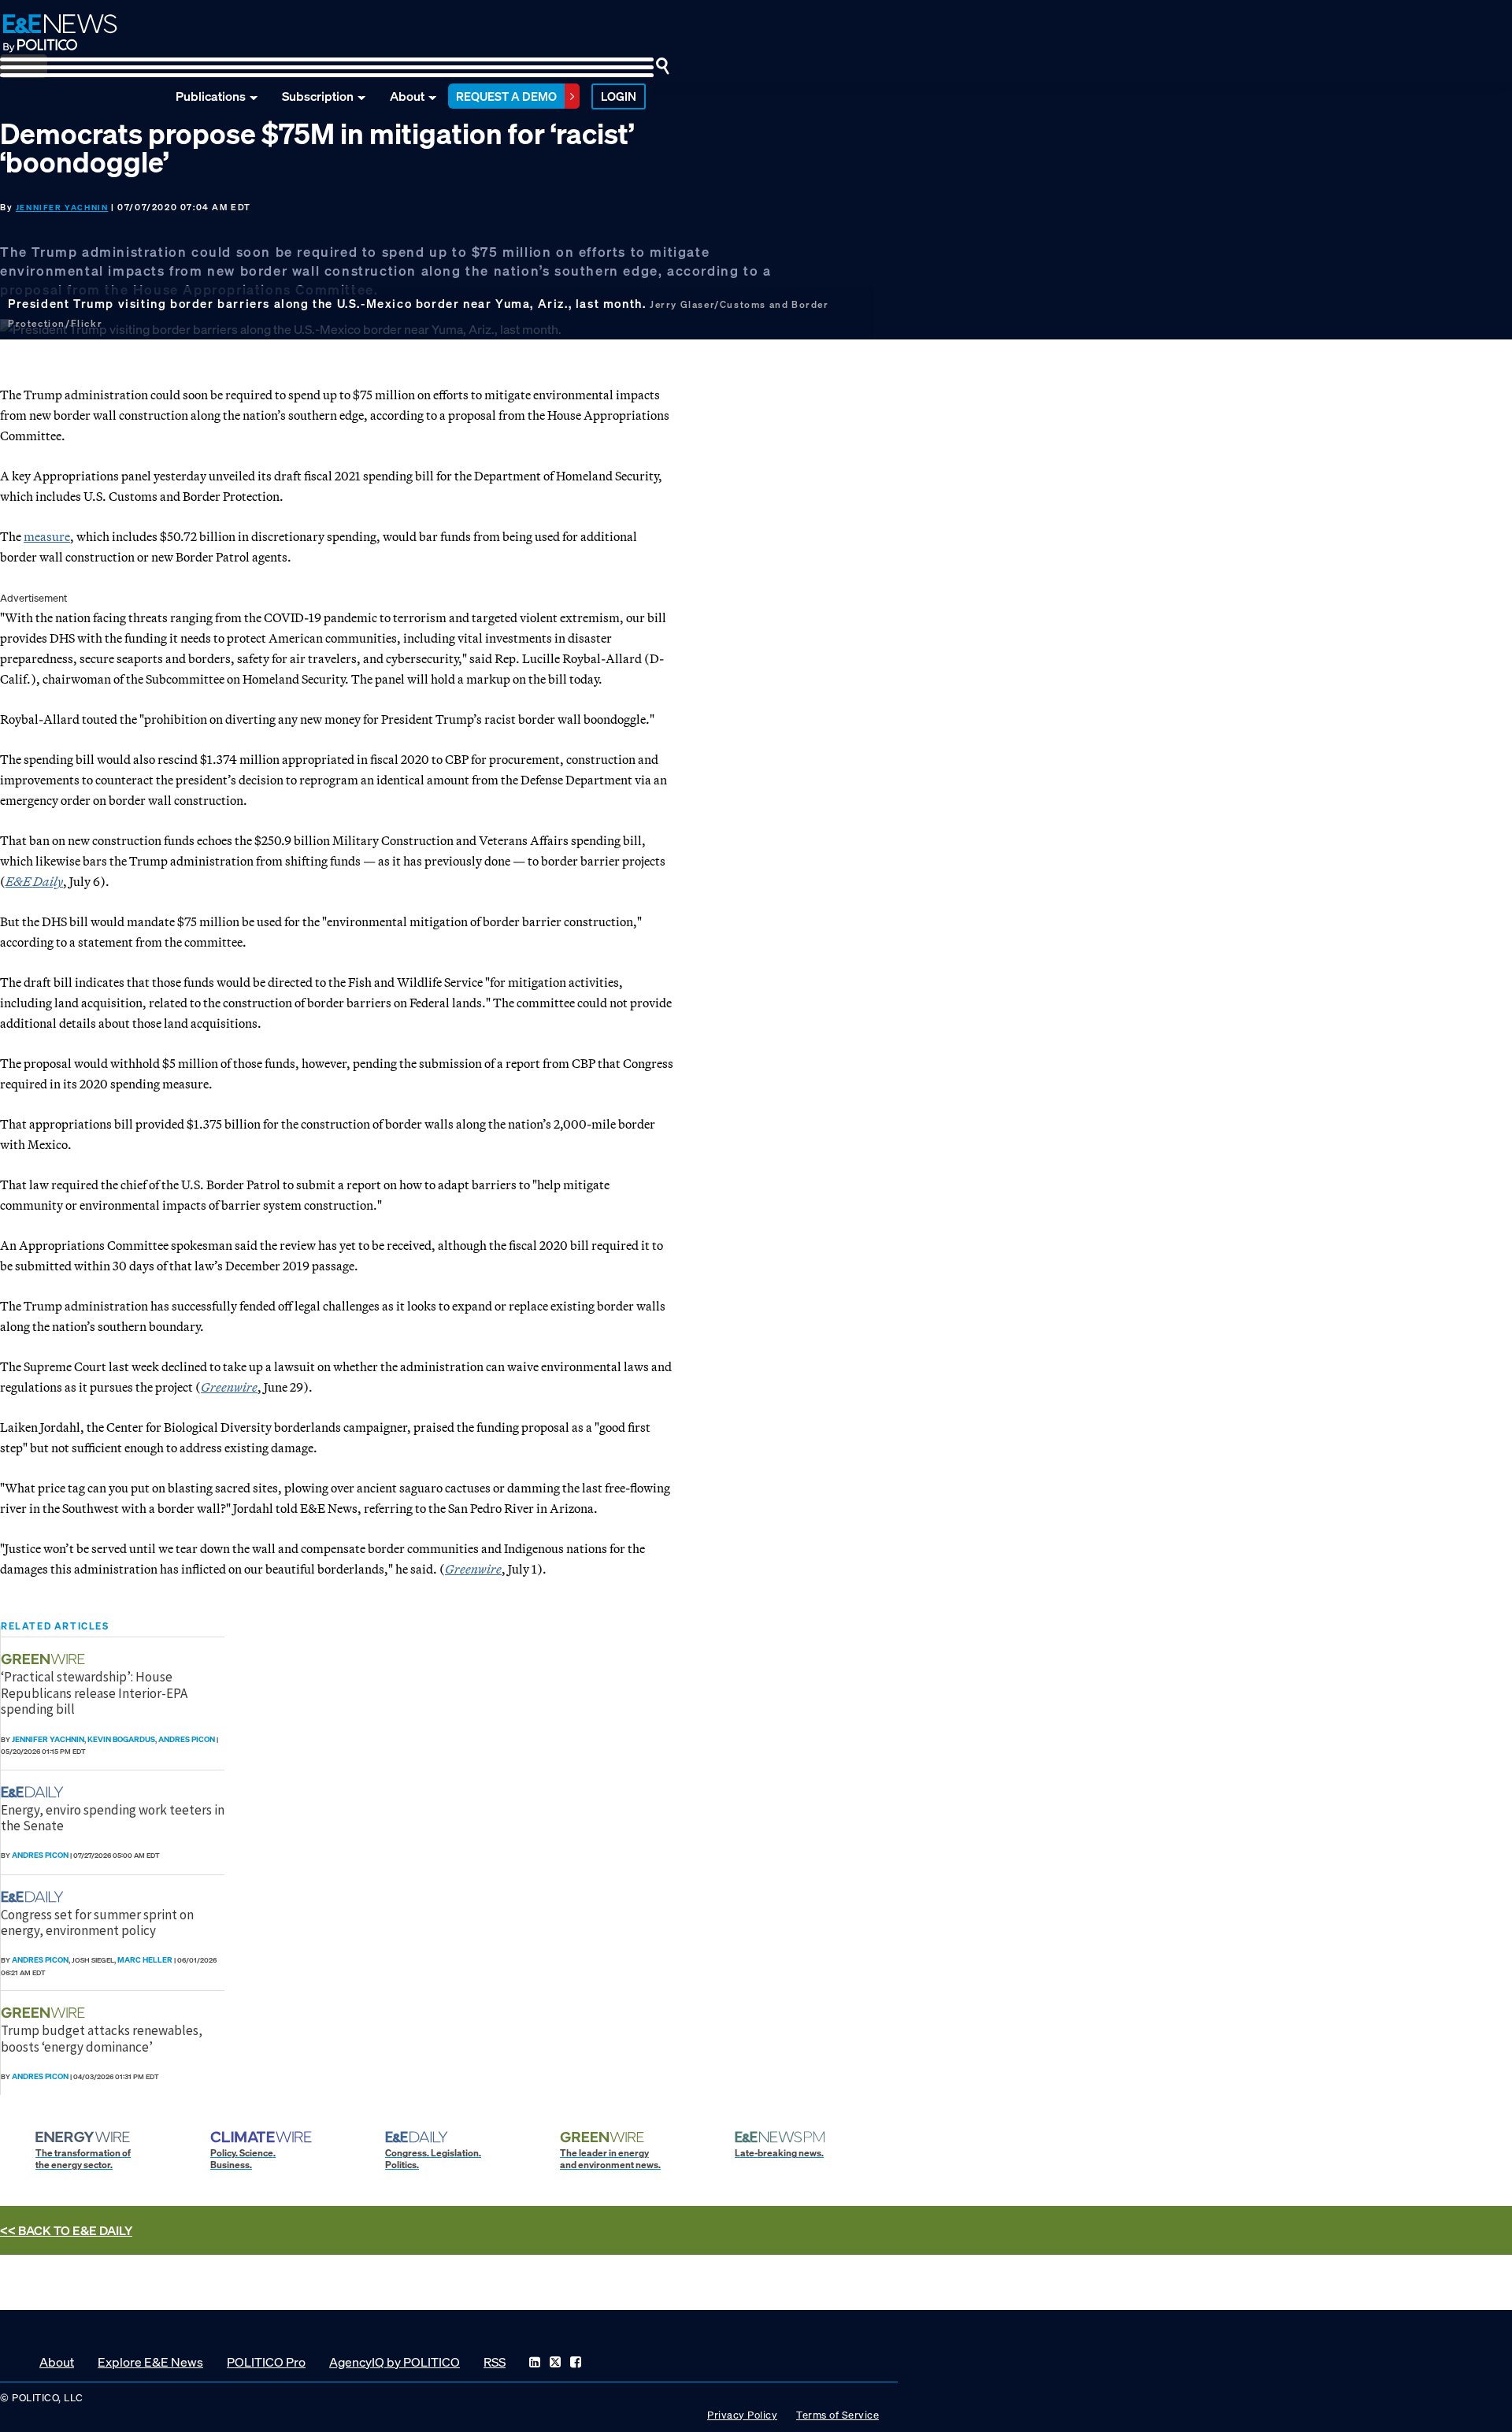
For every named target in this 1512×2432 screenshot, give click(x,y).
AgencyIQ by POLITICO (395, 2362)
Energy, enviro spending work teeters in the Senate (113, 1818)
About (407, 96)
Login (619, 96)
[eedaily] (37, 1792)
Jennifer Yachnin (62, 208)
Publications (211, 96)
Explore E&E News (150, 2362)
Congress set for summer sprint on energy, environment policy (97, 1922)
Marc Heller (145, 1960)
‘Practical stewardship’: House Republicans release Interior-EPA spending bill (94, 1693)
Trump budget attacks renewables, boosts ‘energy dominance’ (102, 2038)
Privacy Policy (742, 2415)
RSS (495, 2362)
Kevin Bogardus (121, 1739)
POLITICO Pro (266, 2362)
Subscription (318, 96)
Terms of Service (838, 2415)
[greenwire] (45, 1659)
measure (47, 536)
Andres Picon (187, 1739)
